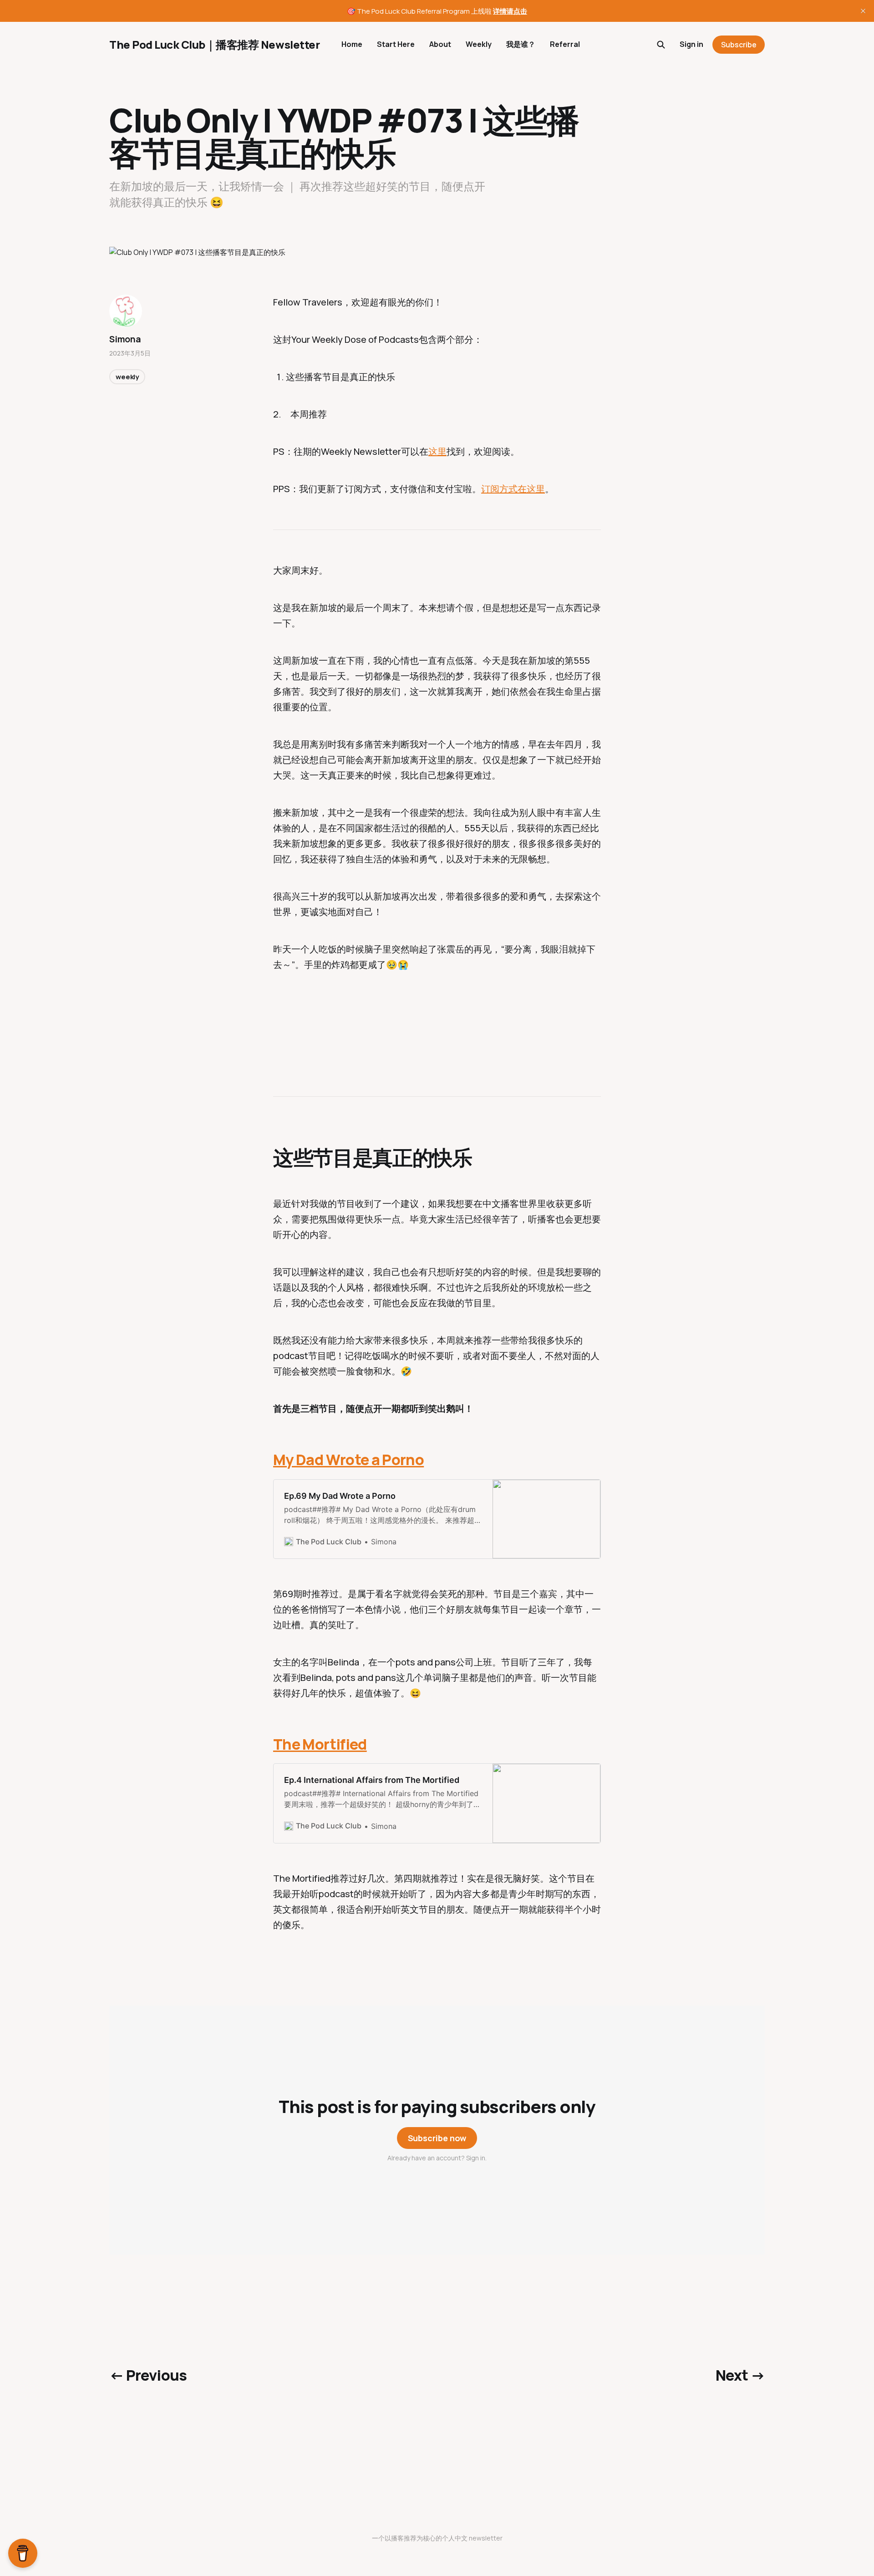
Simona (125, 339)
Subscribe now (437, 2138)
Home (352, 44)
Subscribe (739, 45)
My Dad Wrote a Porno (348, 1460)
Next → (740, 2375)
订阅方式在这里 (513, 489)
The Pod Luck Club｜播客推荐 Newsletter (214, 45)
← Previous (148, 2375)
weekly (127, 377)
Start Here (396, 44)
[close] (863, 11)
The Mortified (320, 1744)
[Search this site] (661, 45)
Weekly (479, 44)
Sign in (691, 44)
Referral (565, 44)
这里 (437, 451)
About (440, 44)
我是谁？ (521, 44)
